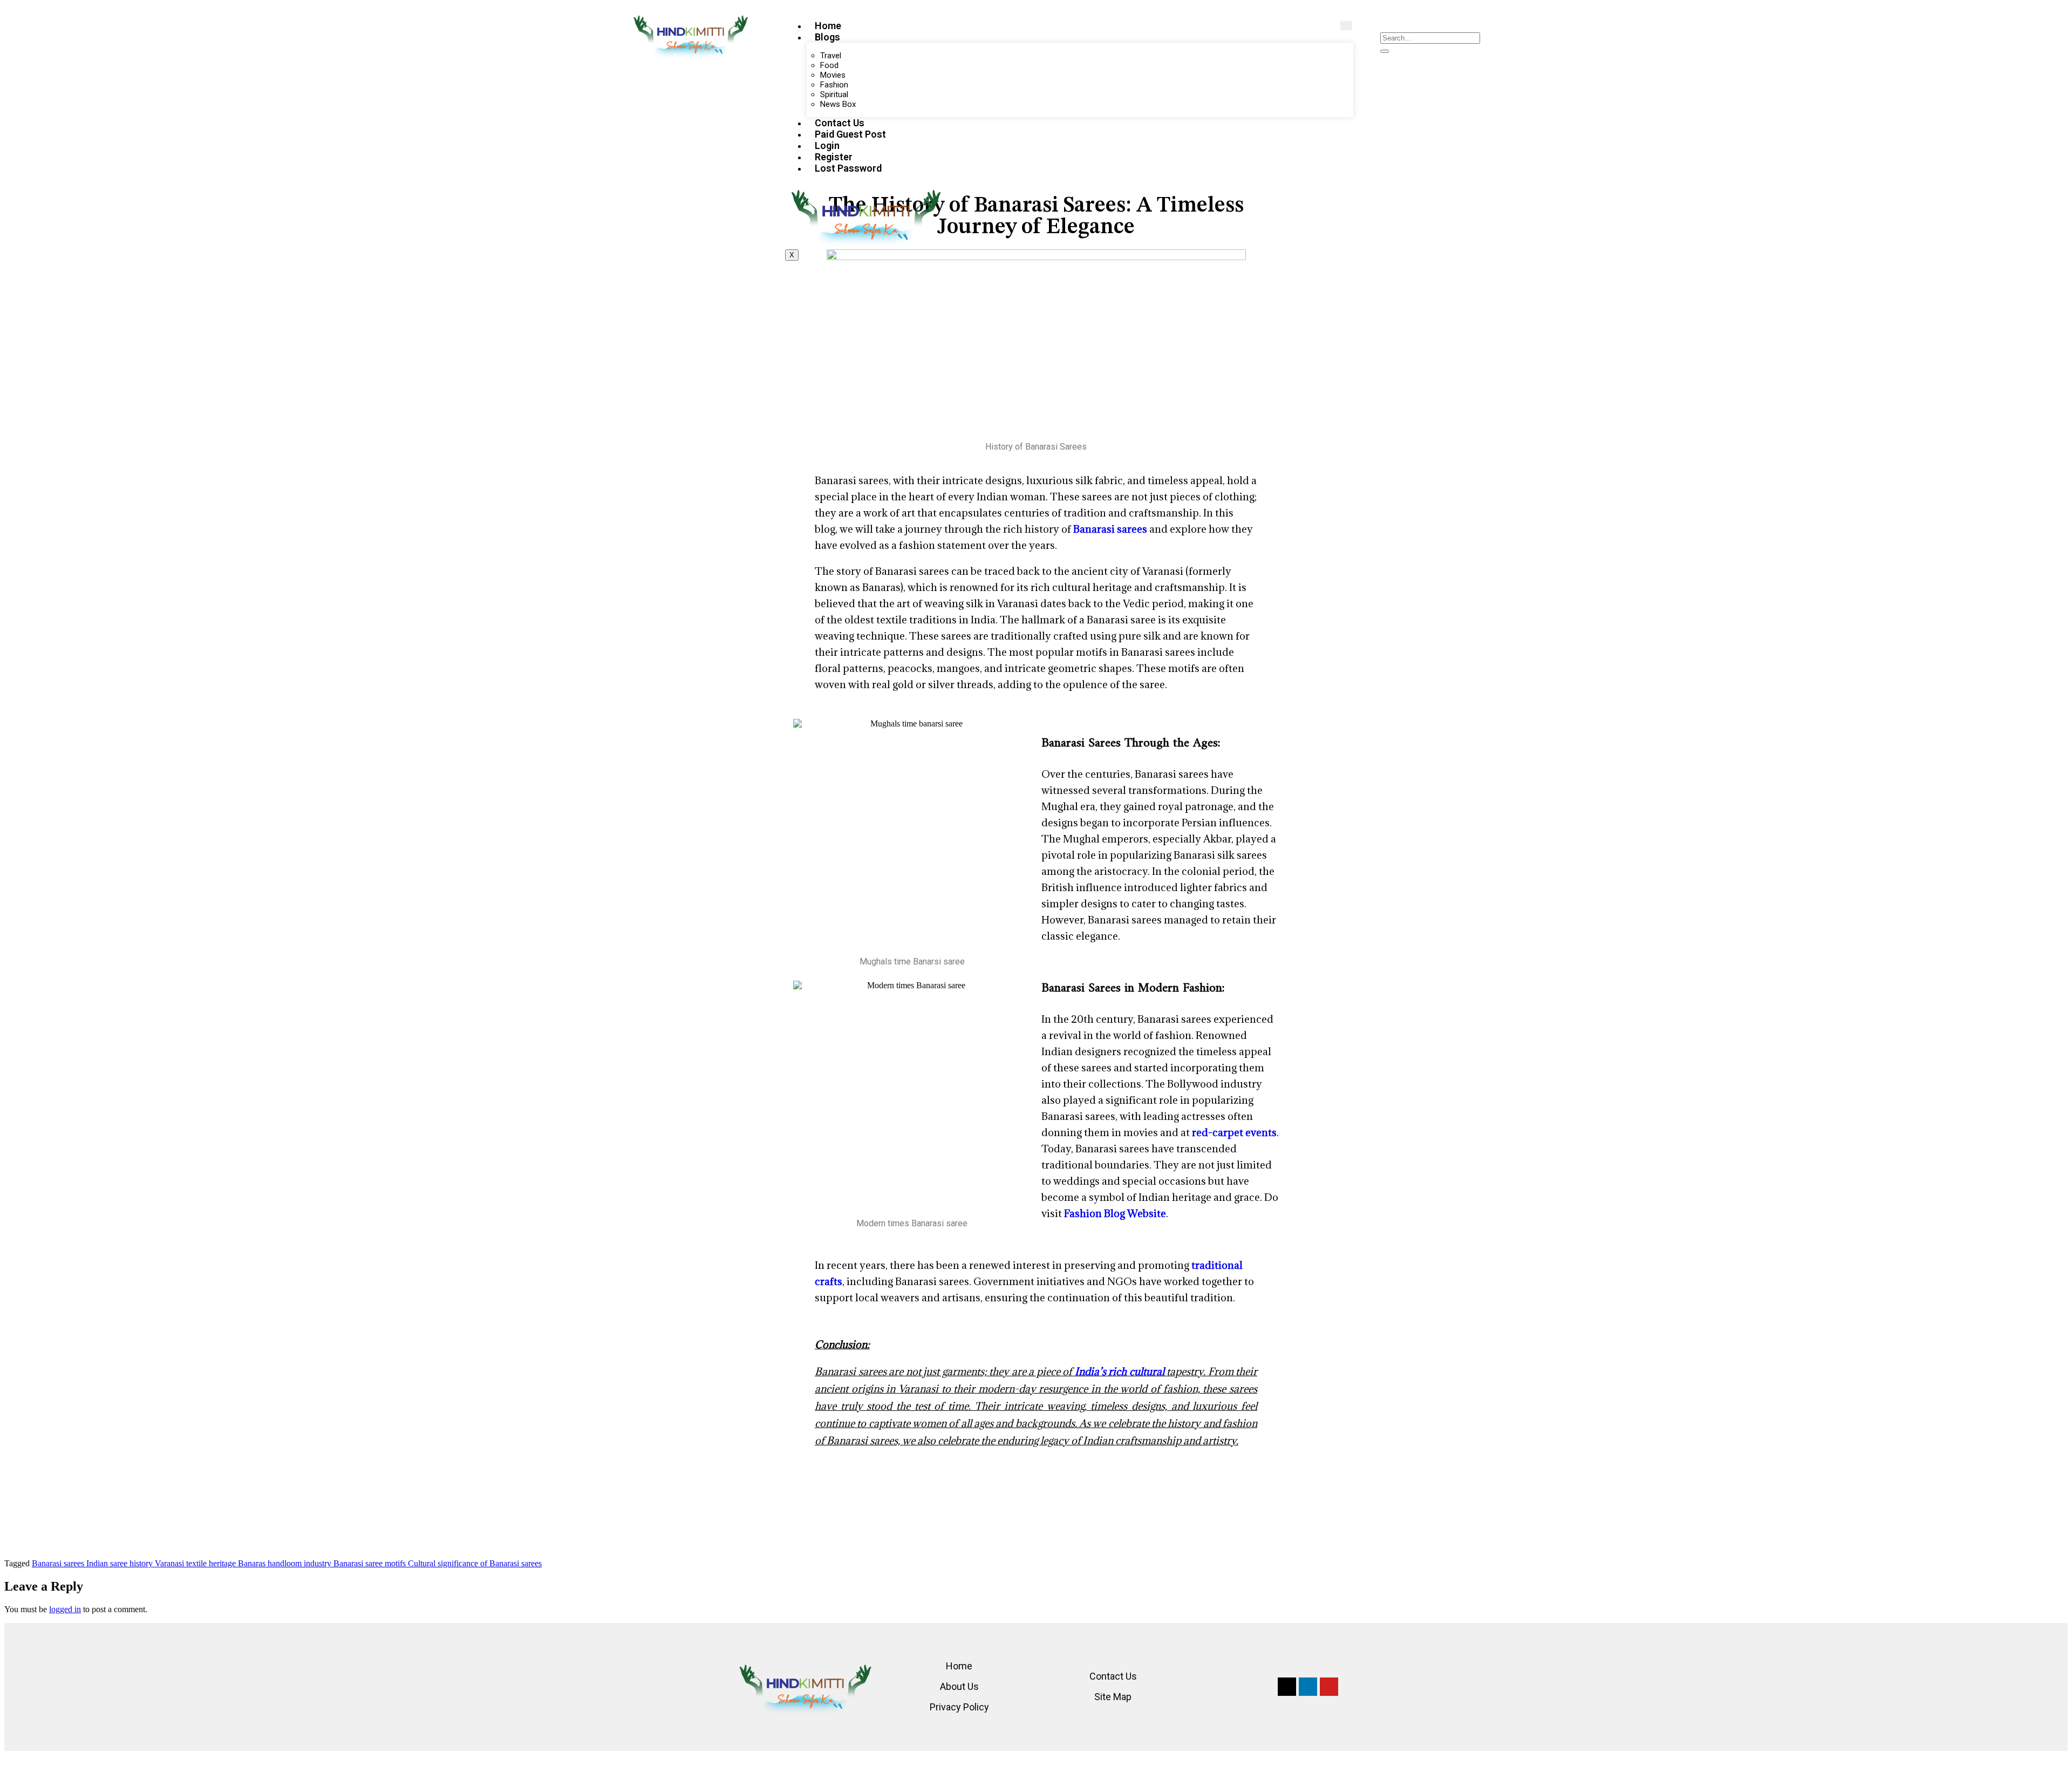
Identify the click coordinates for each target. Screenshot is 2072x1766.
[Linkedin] (1308, 1687)
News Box (838, 104)
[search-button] (1385, 51)
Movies (833, 75)
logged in (65, 1609)
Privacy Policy (959, 1707)
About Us (959, 1686)
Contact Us (840, 123)
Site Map (1113, 1697)
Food (829, 65)
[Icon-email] (1287, 1687)
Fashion (834, 85)
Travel (831, 56)
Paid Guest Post (850, 134)
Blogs (827, 37)
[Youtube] (1329, 1687)
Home (828, 26)
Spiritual (834, 94)
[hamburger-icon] (1346, 26)
